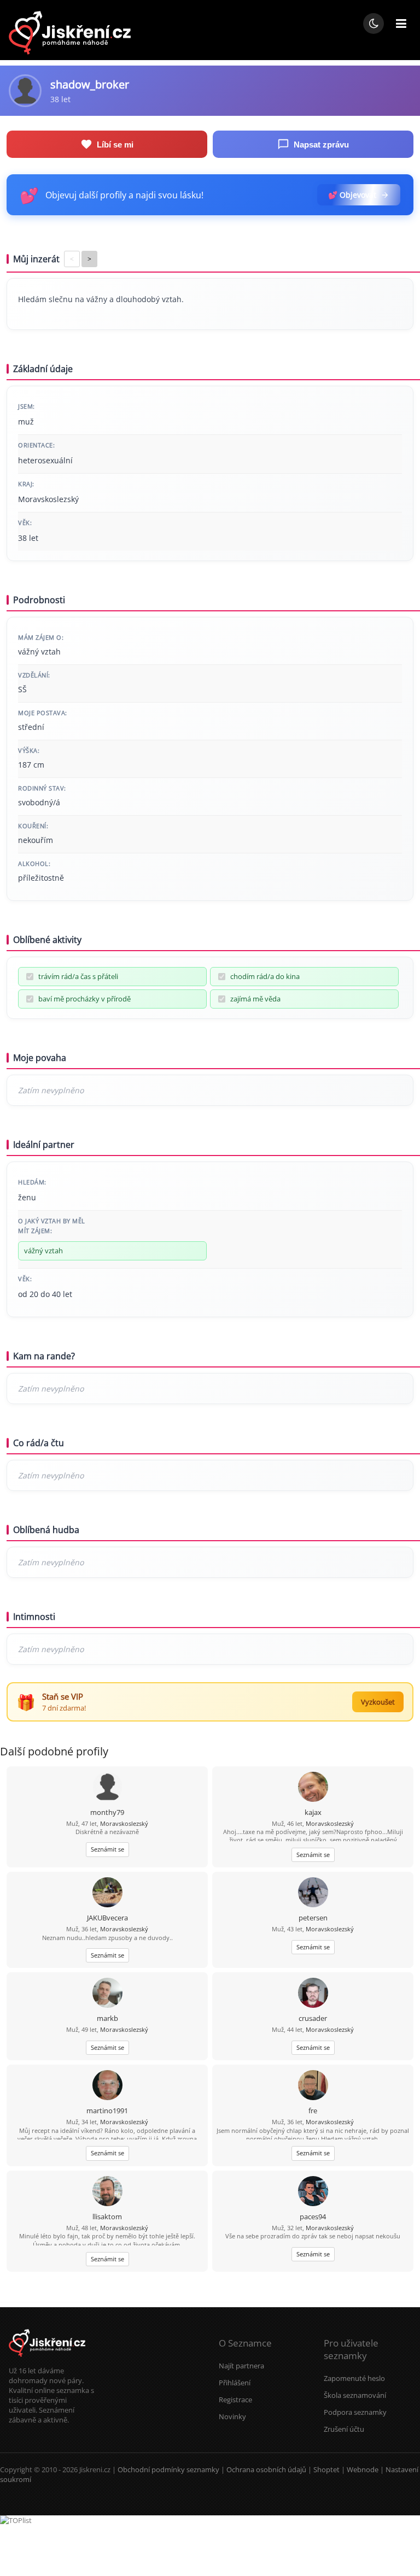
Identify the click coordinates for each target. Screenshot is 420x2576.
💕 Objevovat (352, 195)
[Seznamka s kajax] (313, 1788)
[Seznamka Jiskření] (47, 2361)
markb (107, 2018)
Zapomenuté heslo (354, 2378)
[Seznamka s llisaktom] (107, 2192)
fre (313, 2111)
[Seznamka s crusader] (313, 1994)
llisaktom (107, 2217)
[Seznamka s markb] (107, 1994)
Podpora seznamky (355, 2412)
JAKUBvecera (107, 1918)
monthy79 (107, 1812)
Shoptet (326, 2469)
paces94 (313, 2217)
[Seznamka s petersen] (313, 1893)
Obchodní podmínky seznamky (168, 2469)
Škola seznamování (355, 2395)
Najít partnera (241, 2366)
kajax (313, 1812)
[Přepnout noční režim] (374, 23)
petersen (313, 1918)
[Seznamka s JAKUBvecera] (107, 1893)
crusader (313, 2018)
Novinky (232, 2416)
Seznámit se (107, 1849)
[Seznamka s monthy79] (107, 1788)
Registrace (235, 2400)
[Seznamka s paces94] (313, 2192)
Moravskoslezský (124, 1823)
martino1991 (107, 2111)
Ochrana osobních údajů (266, 2469)
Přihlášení (235, 2383)
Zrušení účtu (344, 2429)
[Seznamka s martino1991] (107, 2086)
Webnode (363, 2469)
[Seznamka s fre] (313, 2086)
